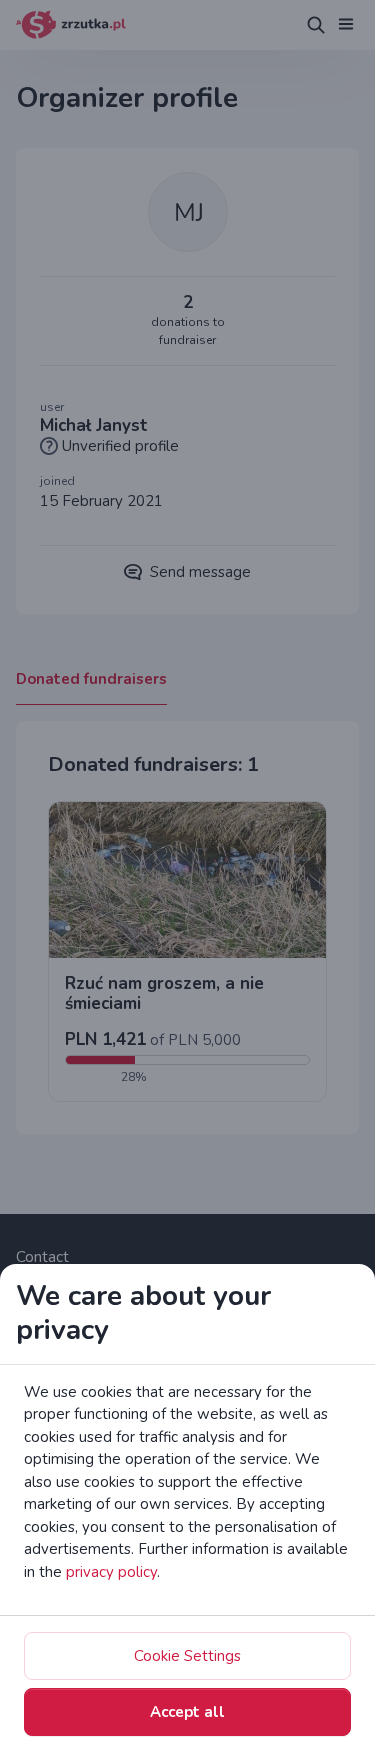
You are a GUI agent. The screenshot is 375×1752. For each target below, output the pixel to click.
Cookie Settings (187, 1656)
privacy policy (111, 1572)
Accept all (187, 1712)
